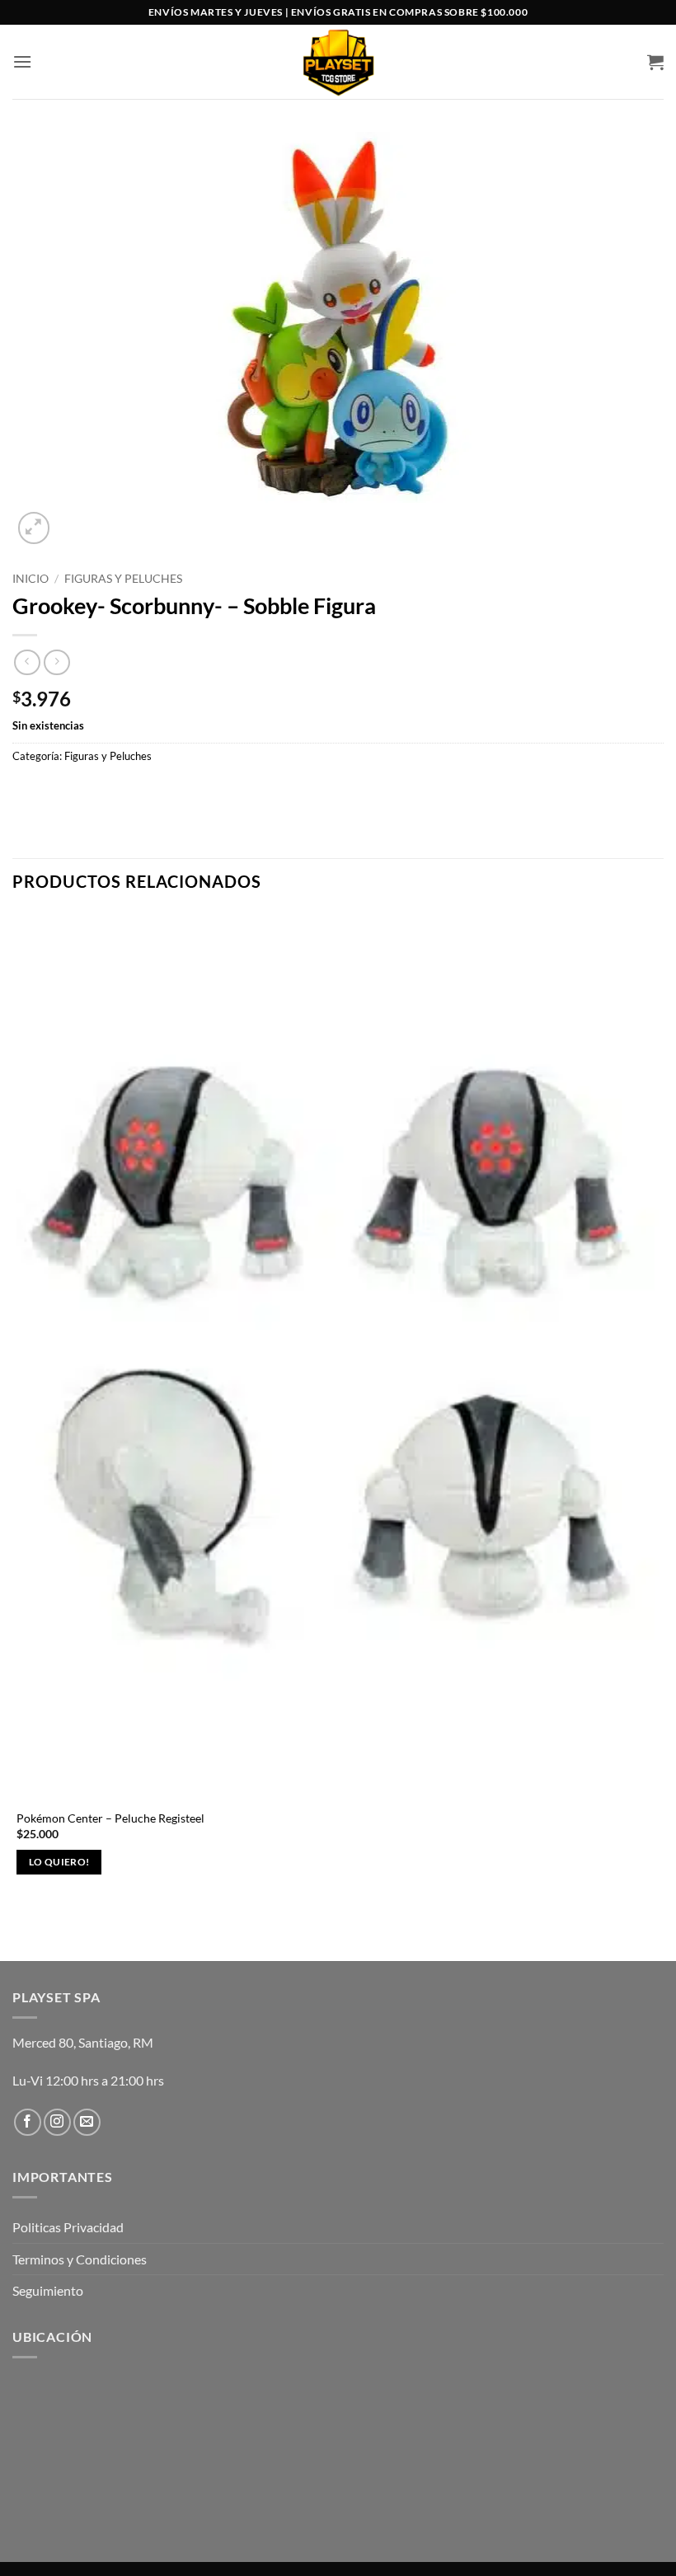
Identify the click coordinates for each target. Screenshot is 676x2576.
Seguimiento (48, 2290)
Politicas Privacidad (68, 2227)
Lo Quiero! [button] (59, 1862)
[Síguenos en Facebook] (28, 2122)
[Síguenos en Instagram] (57, 2122)
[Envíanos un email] (87, 2122)
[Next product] (27, 662)
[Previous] (20, 1932)
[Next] (74, 519)
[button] (22, 61)
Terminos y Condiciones (80, 2259)
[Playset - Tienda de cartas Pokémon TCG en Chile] (338, 62)
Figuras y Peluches (123, 579)
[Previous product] (56, 662)
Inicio (31, 579)
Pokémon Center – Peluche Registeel (110, 1818)
